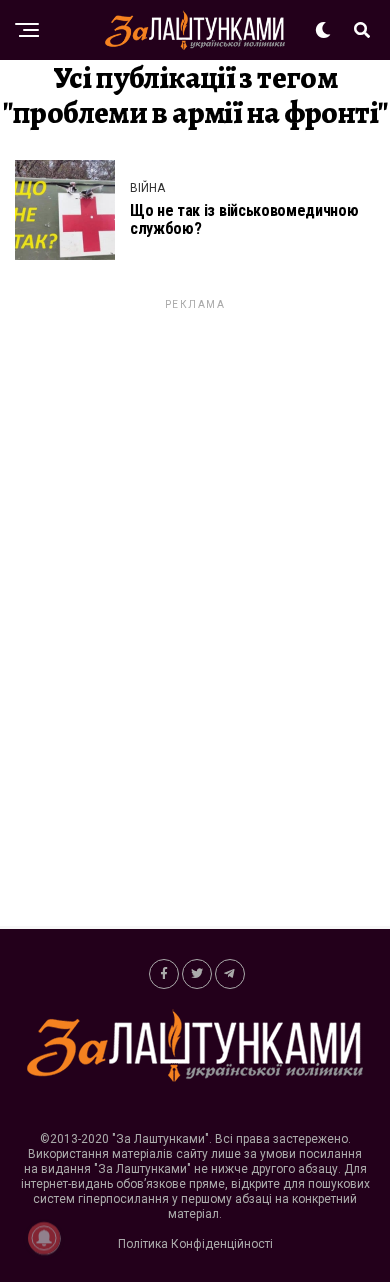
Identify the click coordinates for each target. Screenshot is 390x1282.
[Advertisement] (195, 613)
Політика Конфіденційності (195, 1244)
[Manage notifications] (44, 1238)
